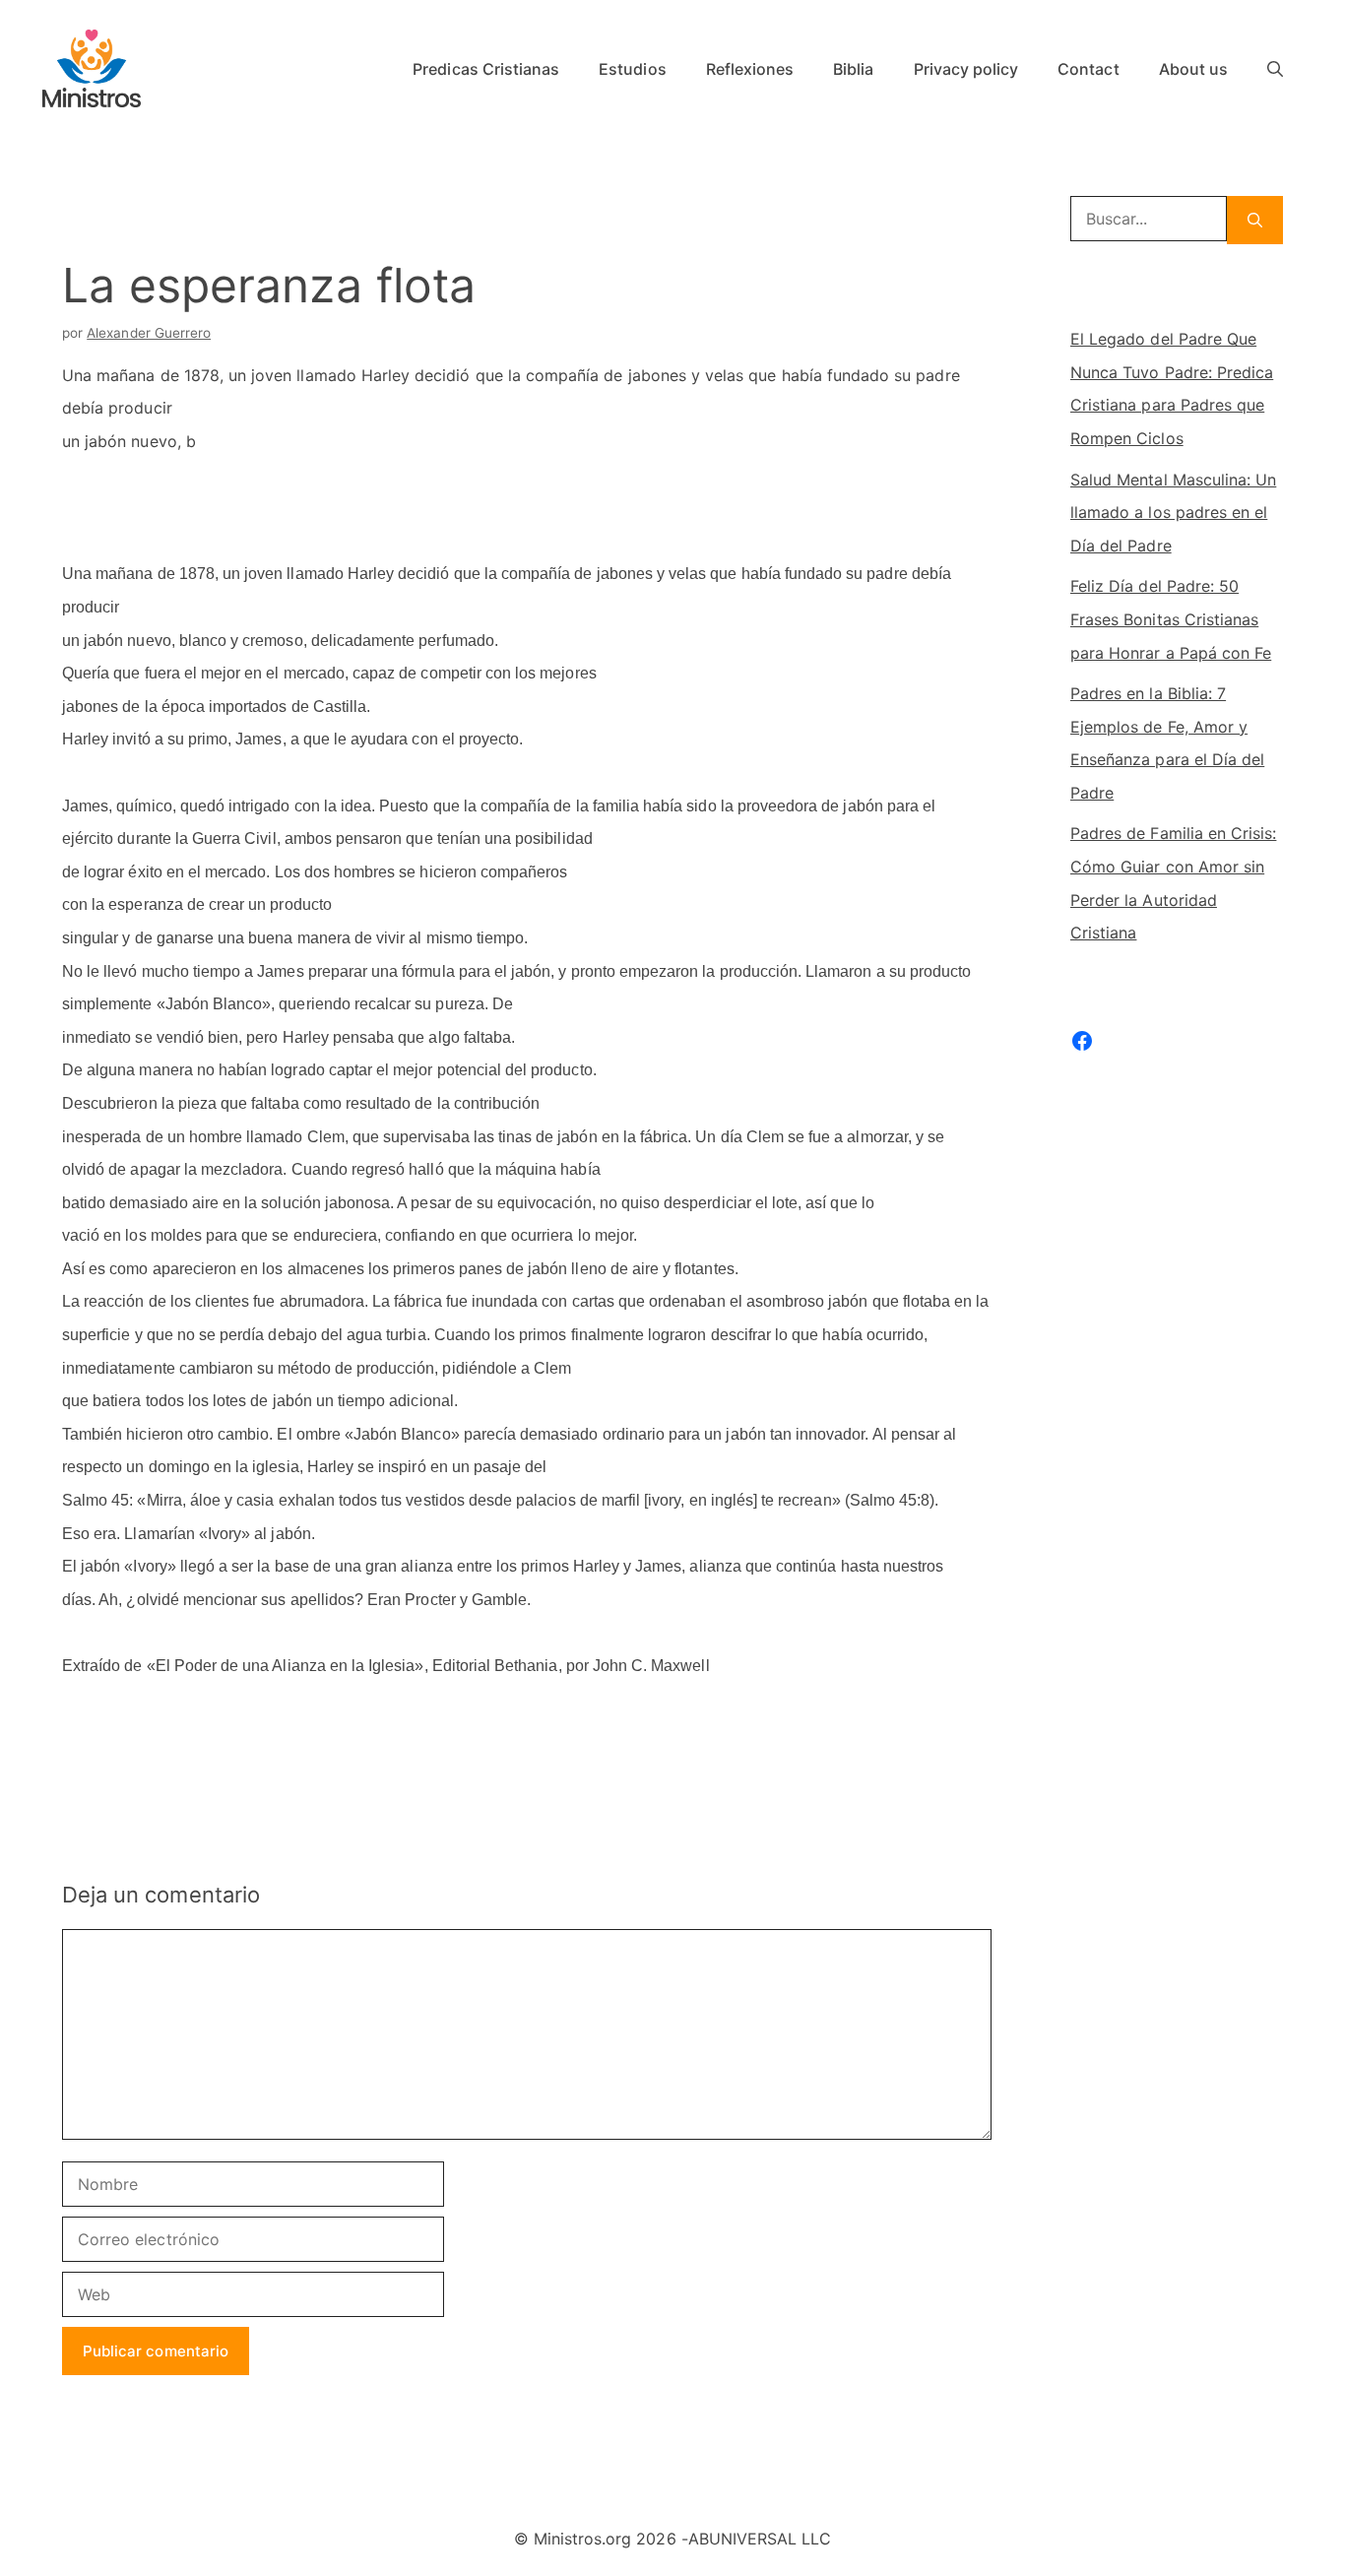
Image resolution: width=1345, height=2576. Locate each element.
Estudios (632, 69)
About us (1193, 69)
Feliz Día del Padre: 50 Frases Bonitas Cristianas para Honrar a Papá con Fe (1171, 619)
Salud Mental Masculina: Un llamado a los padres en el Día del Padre (1173, 513)
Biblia (853, 69)
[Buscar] (1255, 220)
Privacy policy (966, 69)
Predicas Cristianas (486, 69)
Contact (1088, 69)
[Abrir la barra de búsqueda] (1275, 69)
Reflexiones (750, 69)
